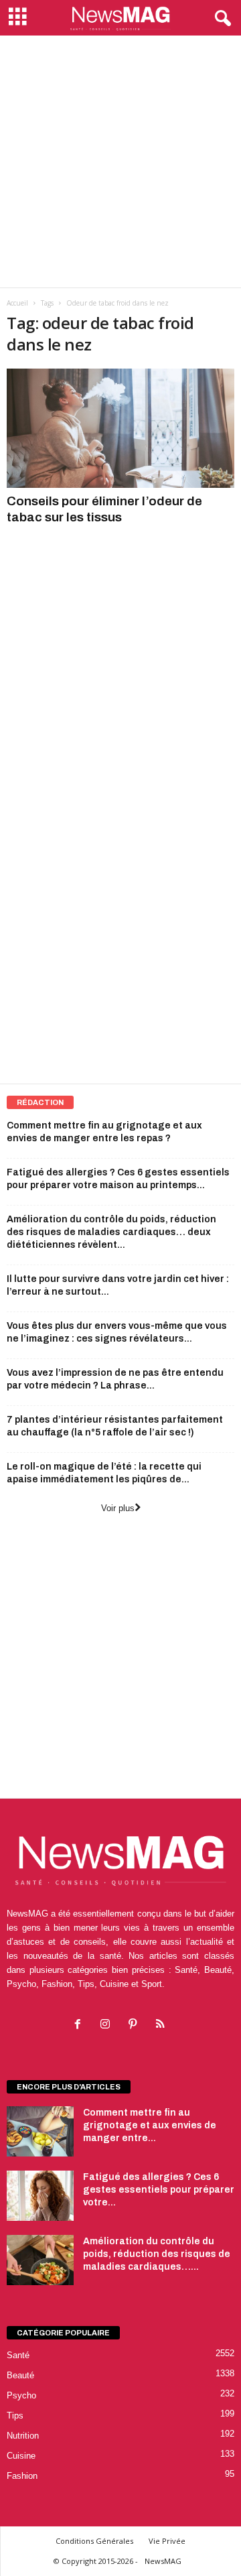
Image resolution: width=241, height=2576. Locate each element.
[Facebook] (81, 2025)
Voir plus (118, 1508)
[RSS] (162, 2025)
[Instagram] (108, 2025)
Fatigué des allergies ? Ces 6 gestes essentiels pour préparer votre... (159, 2190)
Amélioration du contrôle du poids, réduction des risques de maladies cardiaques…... (157, 2254)
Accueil (17, 303)
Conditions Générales (94, 2541)
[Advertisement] (120, 162)
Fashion (22, 2476)
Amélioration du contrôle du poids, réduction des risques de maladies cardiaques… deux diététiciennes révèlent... (111, 1232)
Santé (18, 2355)
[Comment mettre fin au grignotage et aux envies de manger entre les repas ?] (40, 2131)
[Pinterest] (136, 2025)
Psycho (21, 2395)
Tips (15, 2416)
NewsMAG (163, 2561)
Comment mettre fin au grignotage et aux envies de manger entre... (150, 2125)
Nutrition (23, 2436)
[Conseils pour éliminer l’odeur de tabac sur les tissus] (120, 428)
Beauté (20, 2375)
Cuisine (21, 2456)
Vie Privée (167, 2541)
